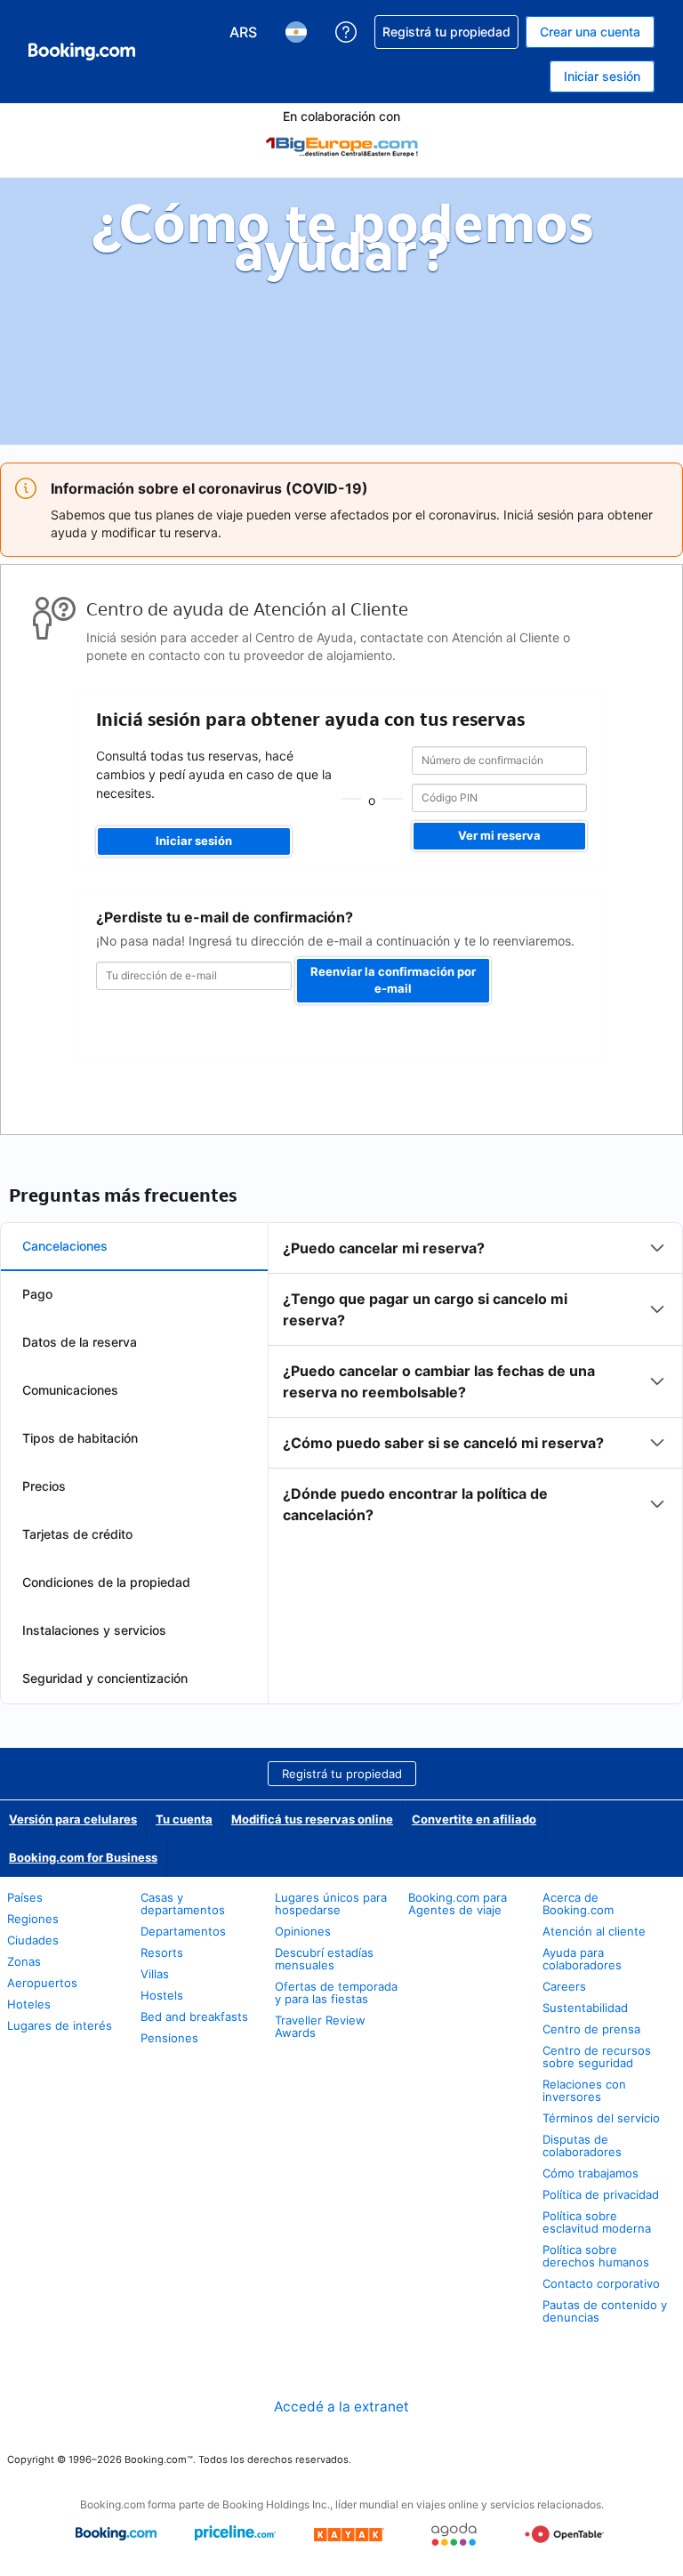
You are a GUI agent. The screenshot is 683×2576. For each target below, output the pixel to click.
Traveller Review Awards (320, 2026)
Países (25, 1897)
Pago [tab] (37, 1294)
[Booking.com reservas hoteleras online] (82, 52)
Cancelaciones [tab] (65, 1246)
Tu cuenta (184, 1819)
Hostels (162, 1995)
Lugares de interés (60, 2025)
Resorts (162, 1952)
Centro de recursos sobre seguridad (597, 2057)
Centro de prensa (591, 2029)
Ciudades (33, 1940)
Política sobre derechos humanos (596, 2256)
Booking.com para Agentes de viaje (458, 1904)
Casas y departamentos (183, 1904)
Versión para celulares (73, 1819)
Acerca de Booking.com (578, 1904)
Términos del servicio (601, 2118)
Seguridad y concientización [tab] (105, 1678)
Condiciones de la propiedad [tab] (106, 1582)
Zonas (24, 1961)
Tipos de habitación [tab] (80, 1438)
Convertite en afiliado (474, 1819)
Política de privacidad (601, 2194)
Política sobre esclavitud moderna (597, 2222)
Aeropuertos (42, 1983)
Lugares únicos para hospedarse (331, 1904)
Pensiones (169, 2038)
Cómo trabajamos (591, 2173)
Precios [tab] (44, 1486)
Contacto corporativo (601, 2283)
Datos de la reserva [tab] (80, 1342)
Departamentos (183, 1931)
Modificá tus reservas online (312, 1819)
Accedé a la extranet (341, 2407)
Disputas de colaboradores (582, 2145)
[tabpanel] (475, 1381)
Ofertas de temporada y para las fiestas (336, 1992)
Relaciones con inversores (584, 2090)
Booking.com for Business (83, 1857)
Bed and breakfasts (194, 2017)
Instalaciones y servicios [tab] (94, 1630)
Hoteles (29, 2004)
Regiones (33, 1919)
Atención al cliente (594, 1931)
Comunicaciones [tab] (70, 1390)
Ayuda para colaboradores (582, 1959)
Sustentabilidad (585, 2008)
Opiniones (303, 1931)
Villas (155, 1974)
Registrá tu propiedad (342, 1774)
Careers (564, 1986)
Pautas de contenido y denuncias (605, 2311)
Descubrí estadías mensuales (324, 1959)
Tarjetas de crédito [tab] (77, 1534)
